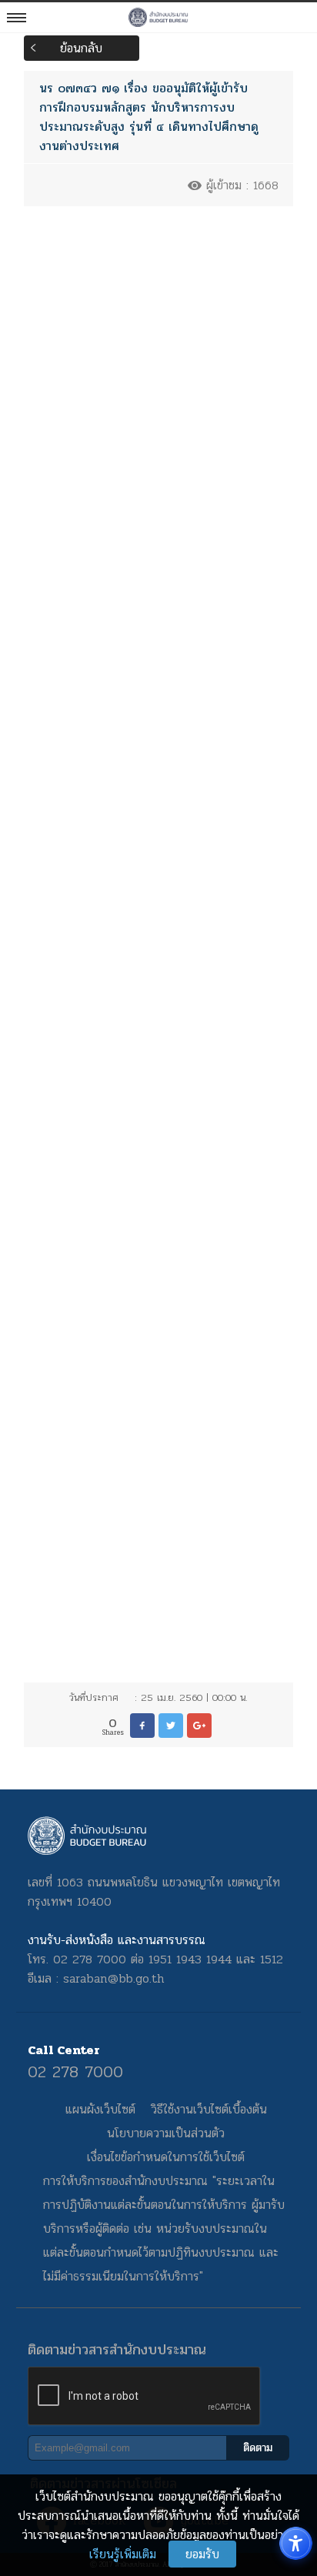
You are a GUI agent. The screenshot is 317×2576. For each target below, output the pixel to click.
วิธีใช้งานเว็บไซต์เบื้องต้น (209, 2109)
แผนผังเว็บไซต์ (100, 2109)
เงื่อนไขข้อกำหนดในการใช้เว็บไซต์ (166, 2157)
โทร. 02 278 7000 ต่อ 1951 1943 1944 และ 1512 (155, 1959)
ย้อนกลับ (81, 48)
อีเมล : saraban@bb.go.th (96, 1978)
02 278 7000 (75, 2072)
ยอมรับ (202, 2554)
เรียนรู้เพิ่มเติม (123, 2554)
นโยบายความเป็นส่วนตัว (166, 2133)
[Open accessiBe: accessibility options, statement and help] (296, 2543)
